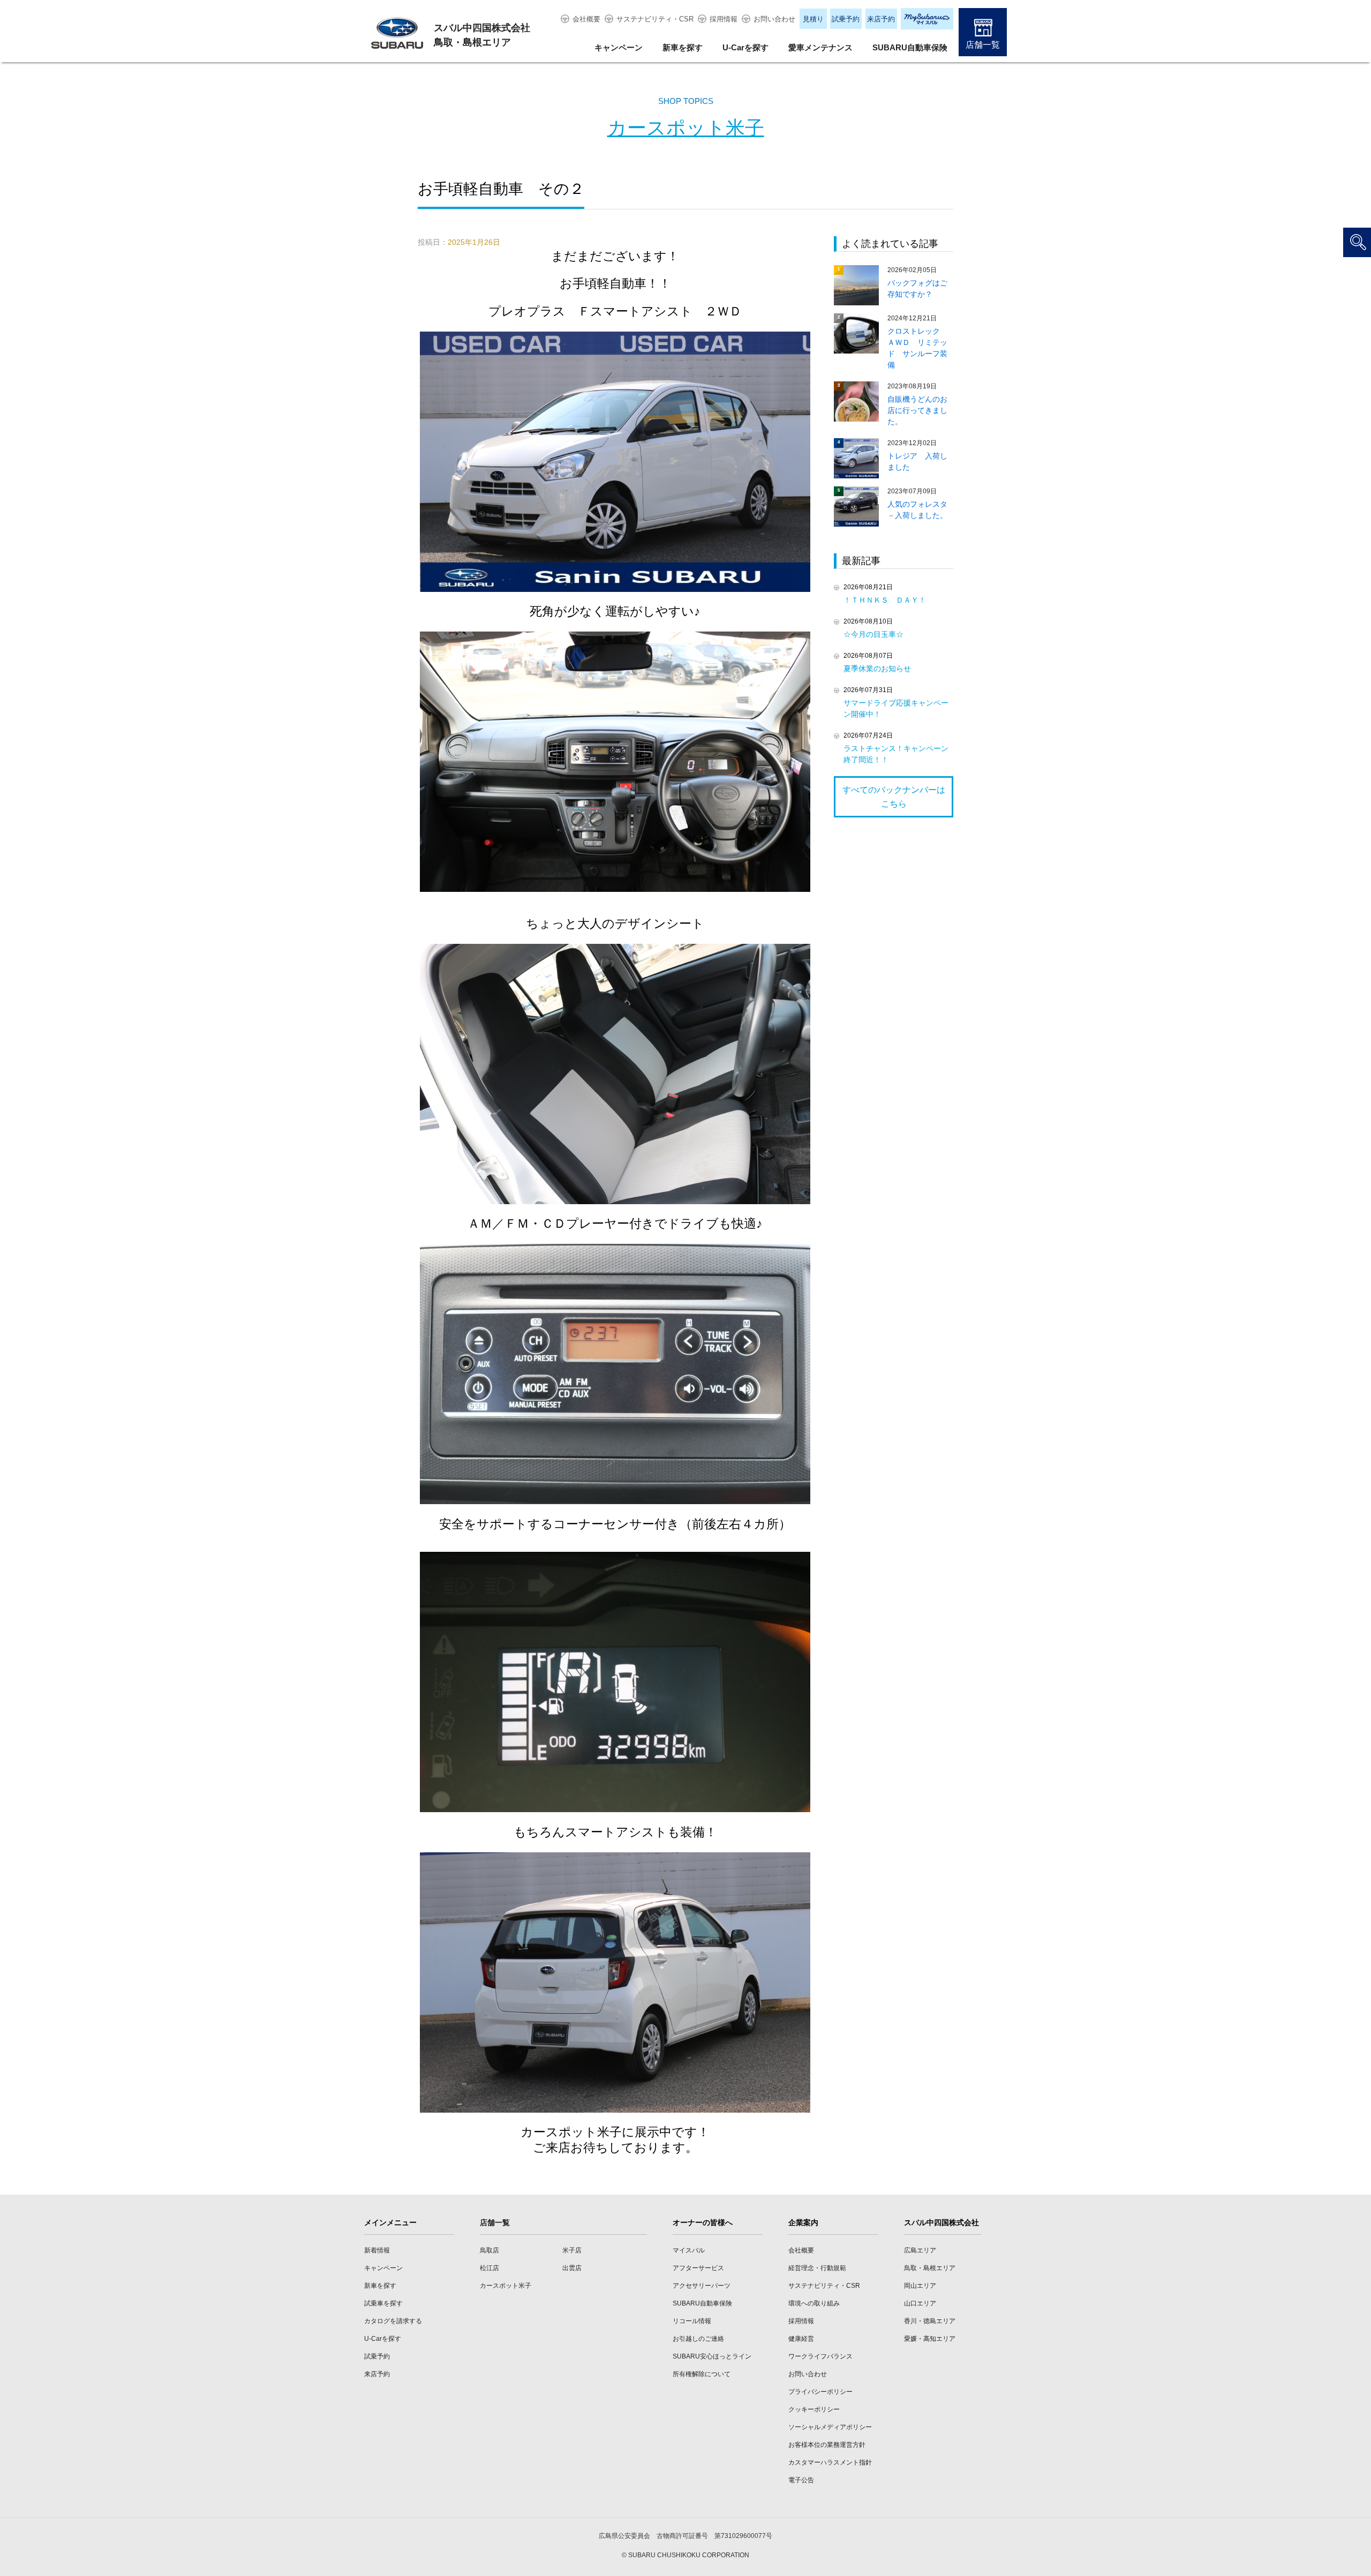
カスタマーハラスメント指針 (830, 2462)
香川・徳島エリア (930, 2321)
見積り (813, 19)
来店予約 (881, 19)
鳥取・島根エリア (930, 2268)
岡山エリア (920, 2286)
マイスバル (689, 2250)
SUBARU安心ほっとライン (712, 2356)
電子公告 (801, 2480)
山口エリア (920, 2303)
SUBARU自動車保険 (910, 47)
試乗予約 (846, 19)
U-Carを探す (745, 47)
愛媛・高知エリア (930, 2339)
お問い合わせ (774, 19)
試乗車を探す (383, 2303)
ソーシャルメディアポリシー (830, 2427)
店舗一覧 (983, 45)
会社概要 (586, 19)
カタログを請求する (393, 2321)
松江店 (489, 2268)
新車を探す (683, 47)
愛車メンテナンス (820, 47)
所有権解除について (702, 2374)
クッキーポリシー (814, 2409)
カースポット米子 (686, 128)
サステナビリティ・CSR (655, 19)
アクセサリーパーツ (702, 2286)
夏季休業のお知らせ (877, 669)
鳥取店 (489, 2250)
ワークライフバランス (820, 2356)
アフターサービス (698, 2268)
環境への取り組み (814, 2303)
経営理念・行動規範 (817, 2268)
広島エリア (920, 2250)
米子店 (572, 2250)
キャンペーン (619, 47)
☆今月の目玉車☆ (873, 634)
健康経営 (801, 2339)
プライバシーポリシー (820, 2392)
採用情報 (724, 19)
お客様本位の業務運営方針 (827, 2445)
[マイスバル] (927, 19)
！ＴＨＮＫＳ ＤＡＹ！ (885, 600)
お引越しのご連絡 (698, 2339)
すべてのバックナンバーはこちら (894, 797)
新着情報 (377, 2250)
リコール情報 (692, 2321)
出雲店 (572, 2268)
